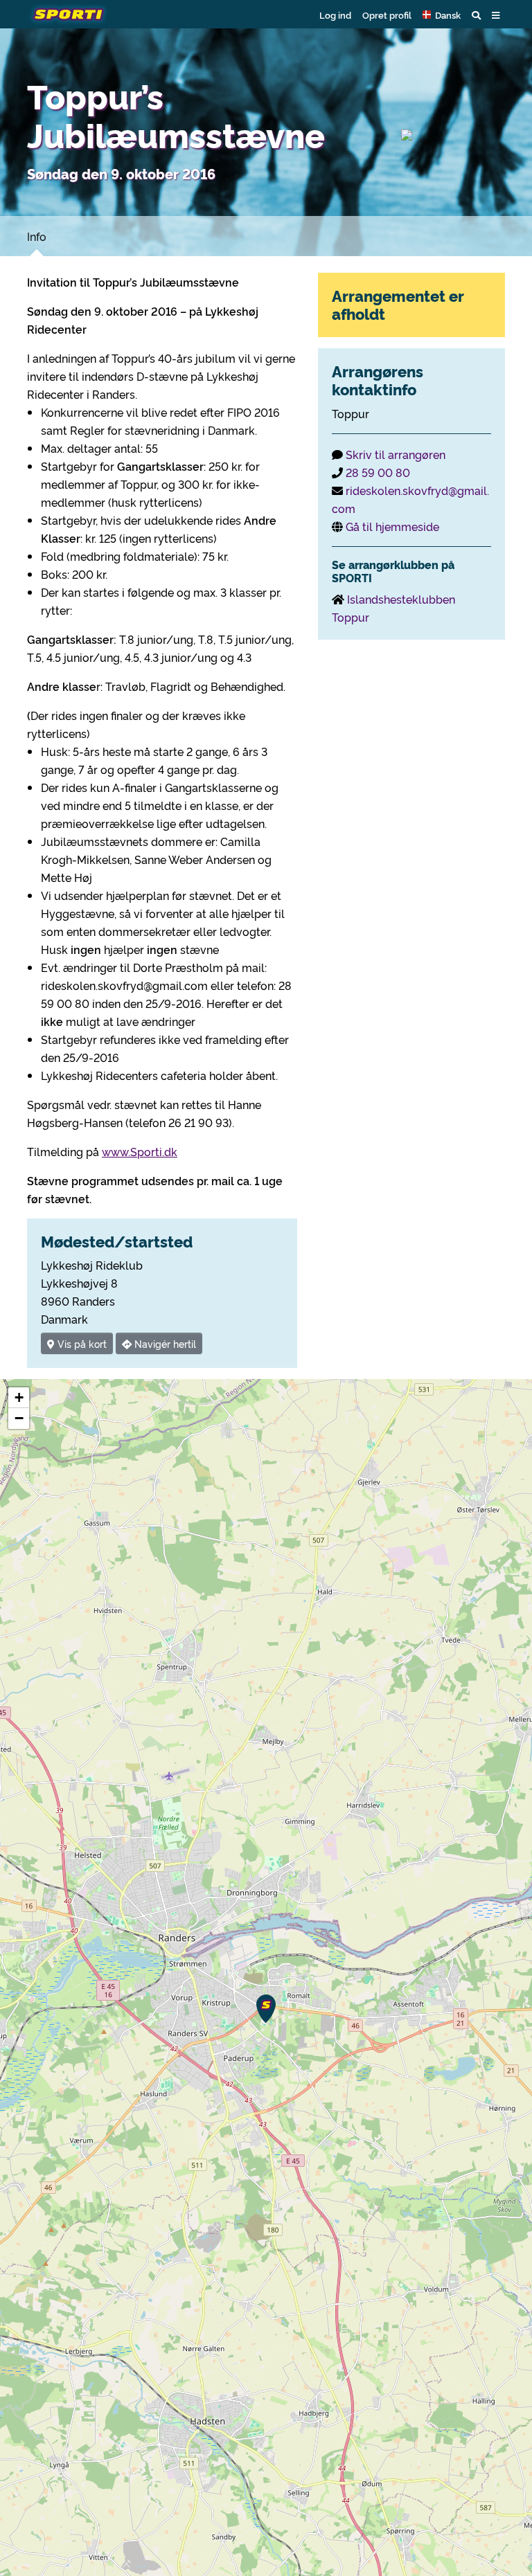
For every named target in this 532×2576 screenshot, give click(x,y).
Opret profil (387, 15)
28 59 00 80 (378, 472)
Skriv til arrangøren (396, 454)
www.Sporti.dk (140, 1151)
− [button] (19, 1418)
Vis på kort (81, 1343)
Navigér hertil (164, 1343)
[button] (442, 15)
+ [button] (19, 1397)
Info (37, 236)
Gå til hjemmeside (392, 526)
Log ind (335, 15)
